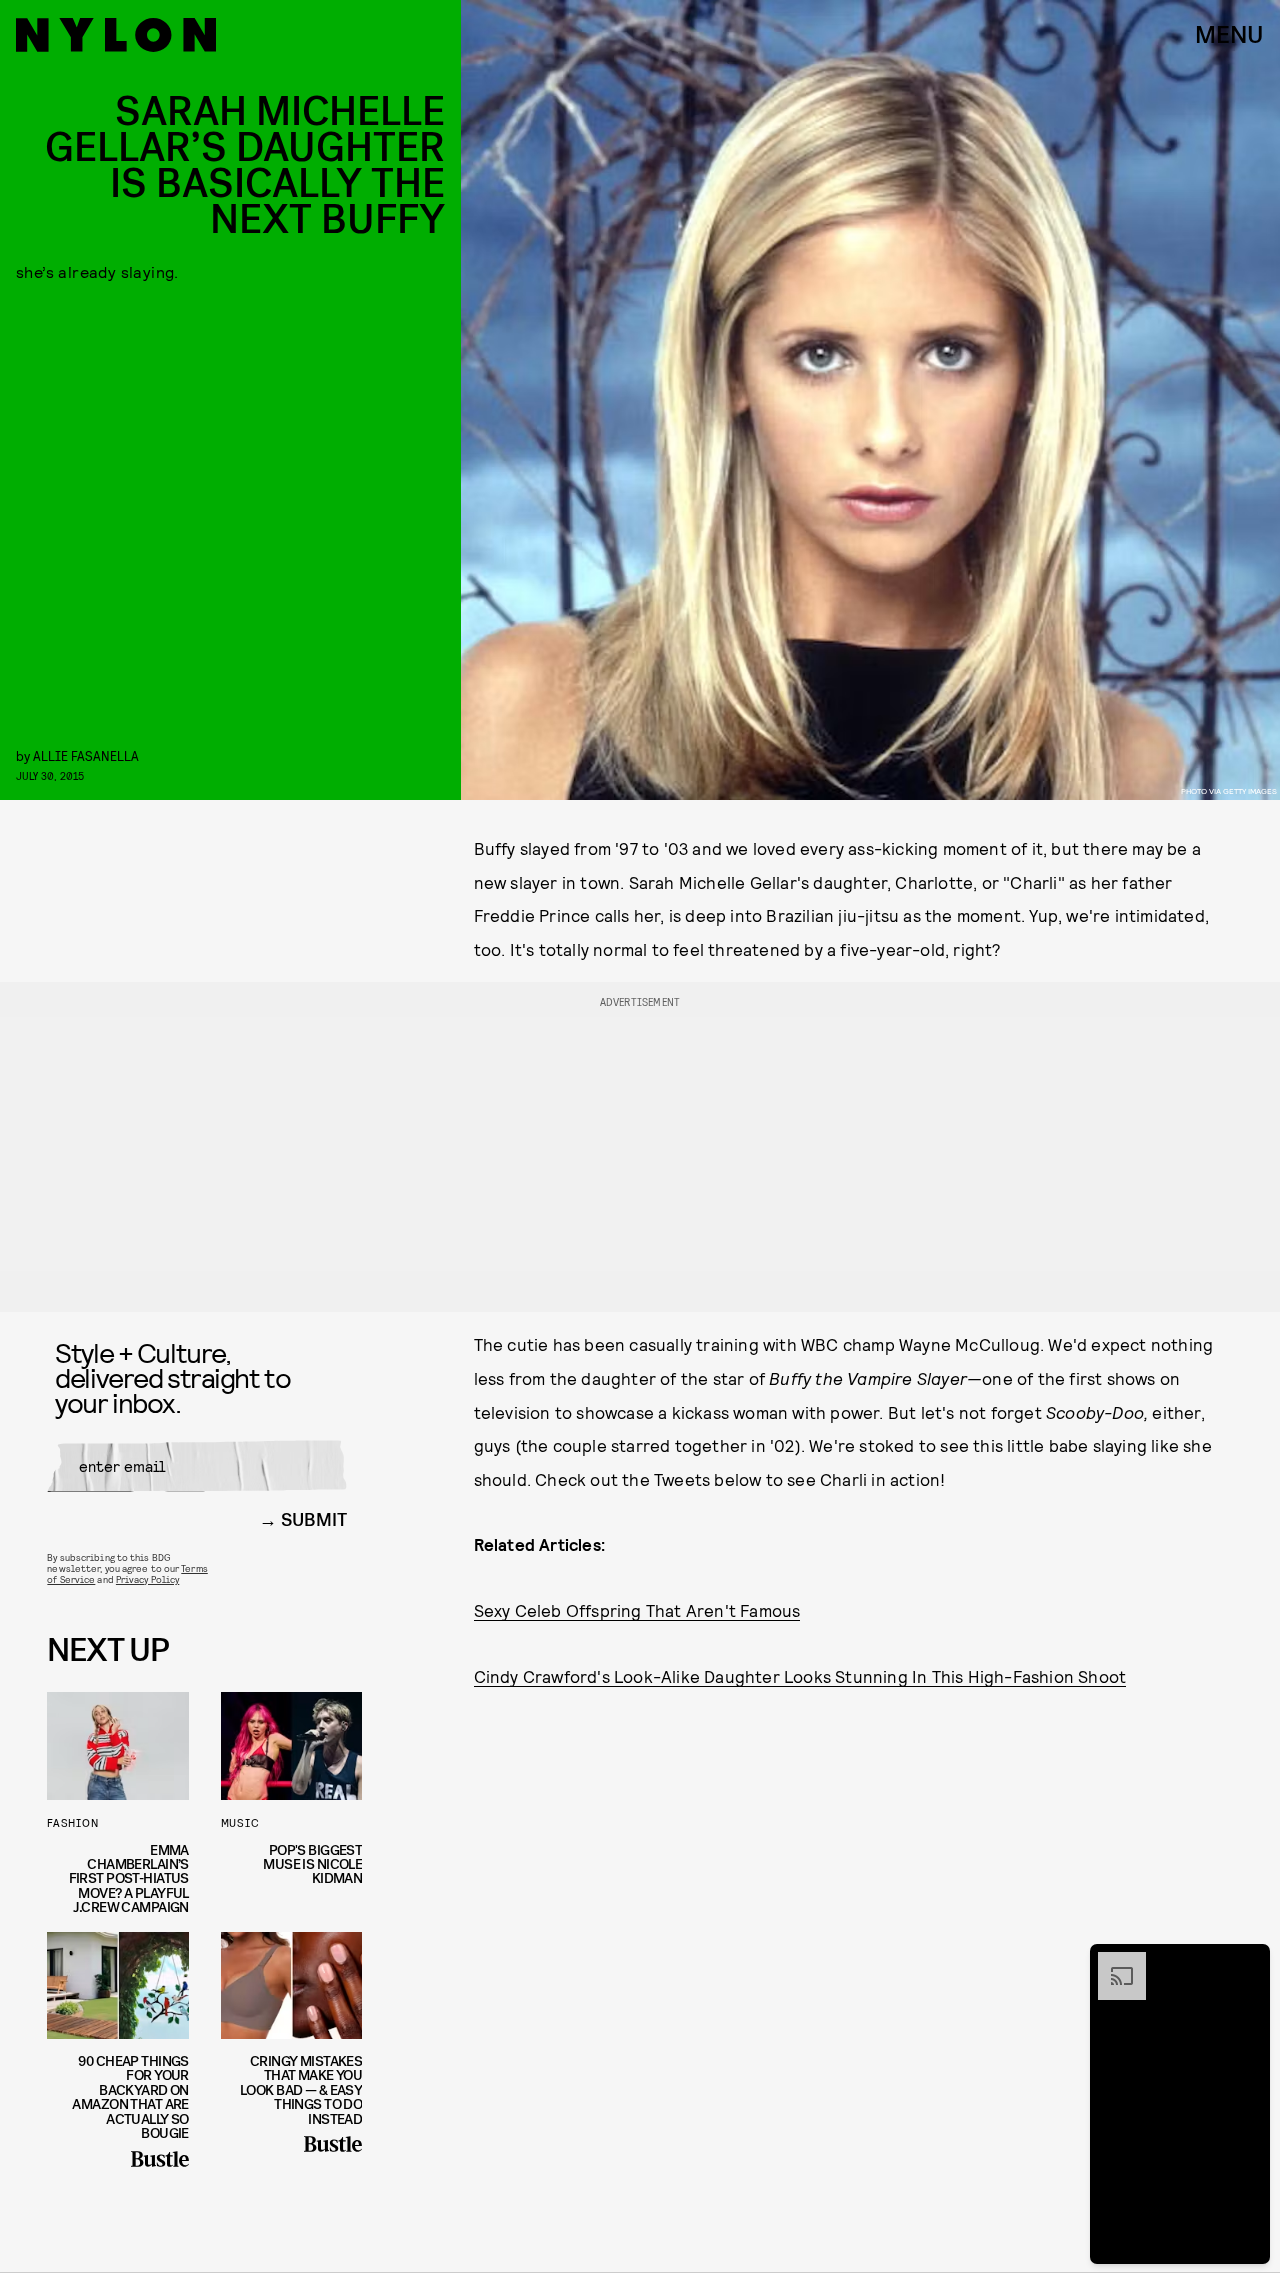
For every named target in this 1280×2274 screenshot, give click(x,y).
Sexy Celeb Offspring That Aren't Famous (637, 1610)
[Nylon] (116, 35)
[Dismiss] (1248, 1962)
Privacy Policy (147, 1579)
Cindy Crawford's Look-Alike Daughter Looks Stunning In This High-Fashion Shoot (800, 1676)
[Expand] (1112, 1962)
